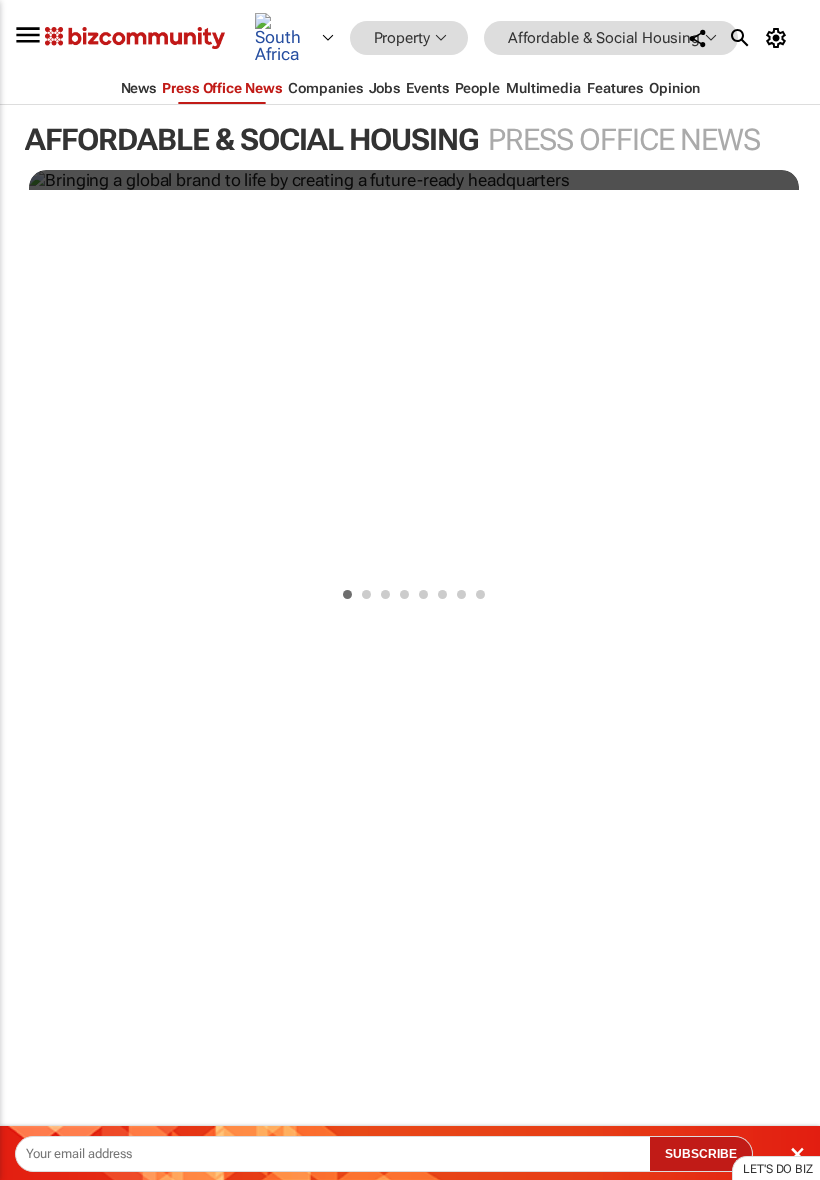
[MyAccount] (779, 38)
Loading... (38, 955)
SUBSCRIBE (701, 1154)
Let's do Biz (778, 1169)
